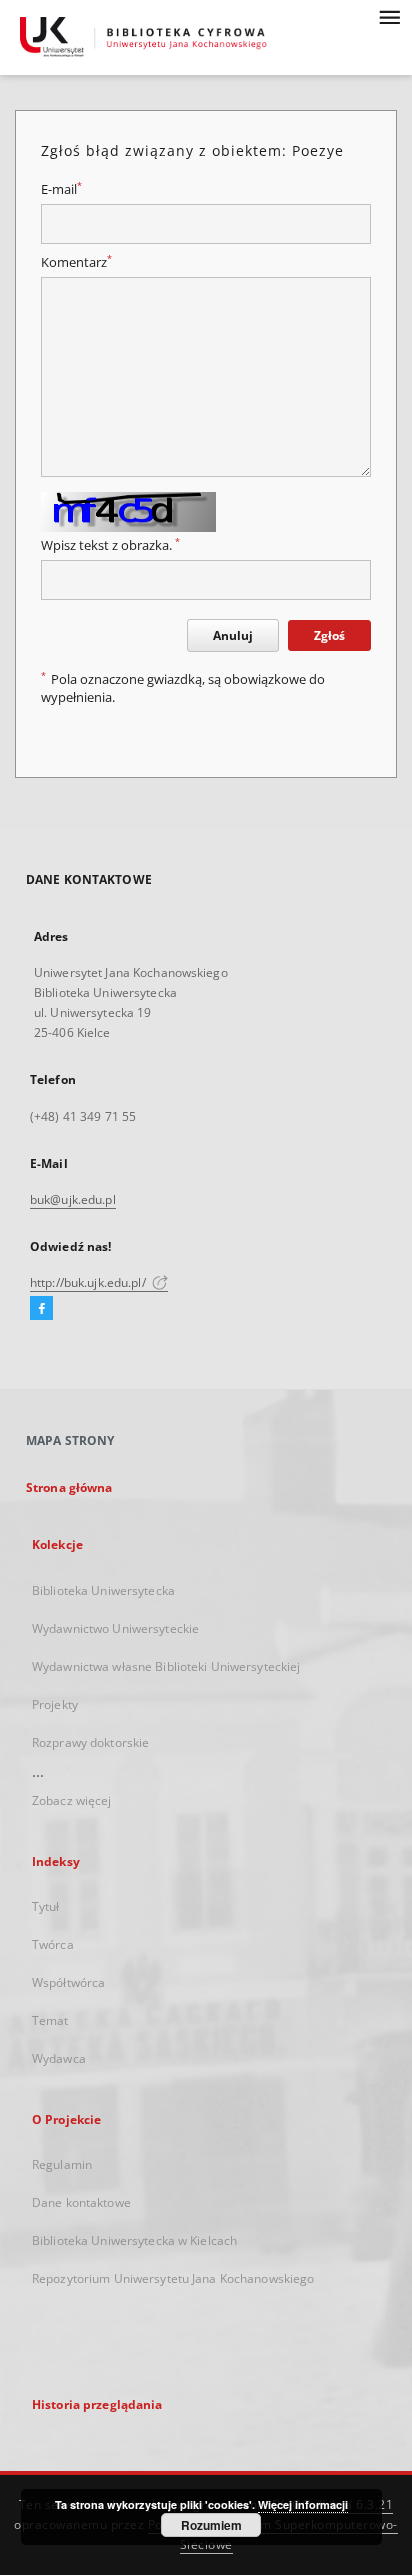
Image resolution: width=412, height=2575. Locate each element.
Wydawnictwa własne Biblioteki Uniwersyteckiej (166, 1666)
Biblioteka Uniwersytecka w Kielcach (134, 2240)
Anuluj (233, 635)
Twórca (53, 1944)
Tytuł (46, 1906)
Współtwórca (68, 1982)
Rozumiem (211, 2525)
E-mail (61, 189)
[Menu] (389, 16)
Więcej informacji (303, 2504)
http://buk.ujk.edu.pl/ (89, 1282)
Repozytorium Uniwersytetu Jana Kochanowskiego (173, 2278)
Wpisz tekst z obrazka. (110, 545)
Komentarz (76, 262)
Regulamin (62, 2164)
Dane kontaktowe (81, 2202)
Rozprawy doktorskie (90, 1742)
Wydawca (59, 2058)
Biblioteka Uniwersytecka (103, 1590)
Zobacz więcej (72, 1800)
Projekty (55, 1704)
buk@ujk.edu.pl (73, 1199)
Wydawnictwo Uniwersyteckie (115, 1628)
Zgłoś (329, 635)
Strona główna (69, 1487)
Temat (50, 2020)
